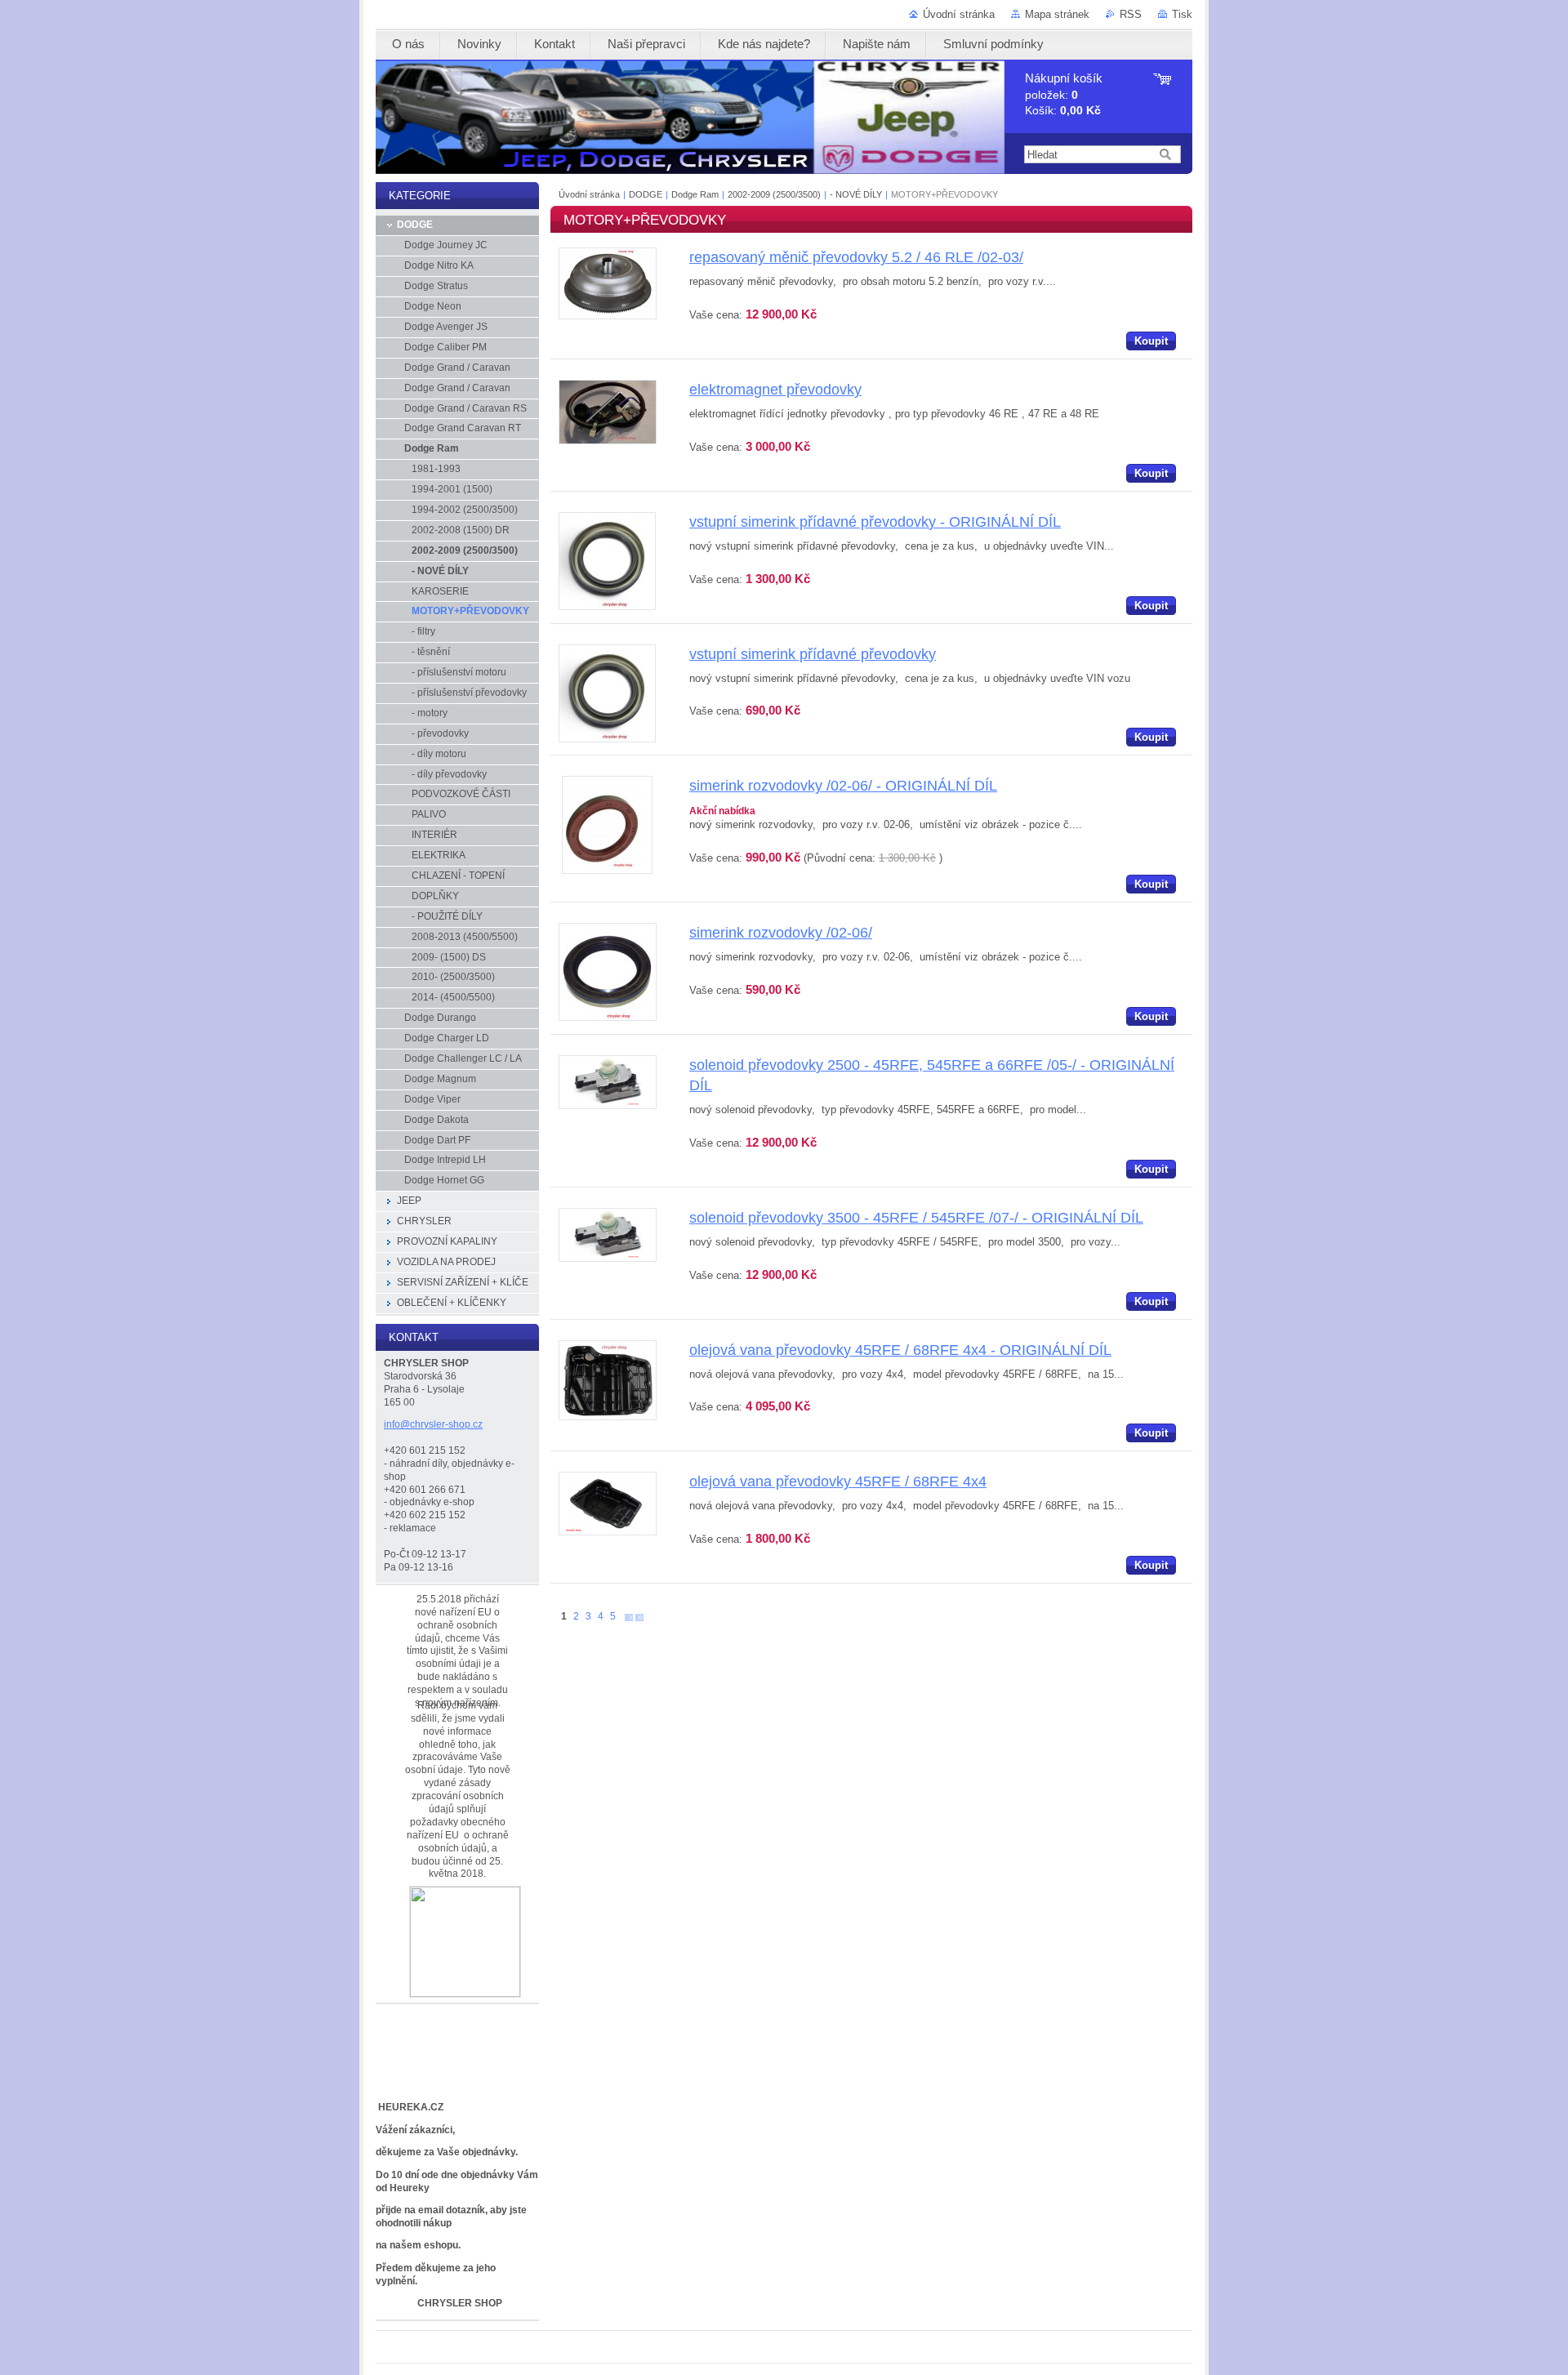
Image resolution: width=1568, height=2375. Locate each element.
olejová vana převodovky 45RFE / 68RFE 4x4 (838, 1482)
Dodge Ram (695, 194)
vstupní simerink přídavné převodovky (813, 654)
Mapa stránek (1057, 14)
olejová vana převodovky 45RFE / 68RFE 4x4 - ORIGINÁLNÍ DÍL (900, 1350)
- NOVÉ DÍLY (856, 194)
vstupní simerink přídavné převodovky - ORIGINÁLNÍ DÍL (875, 522)
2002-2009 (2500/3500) (775, 194)
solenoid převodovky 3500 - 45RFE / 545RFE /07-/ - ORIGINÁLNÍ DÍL (916, 1218)
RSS (1131, 14)
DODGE (646, 194)
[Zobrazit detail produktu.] (608, 316)
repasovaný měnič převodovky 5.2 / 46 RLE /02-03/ (856, 257)
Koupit (1151, 341)
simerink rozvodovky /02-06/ (781, 933)
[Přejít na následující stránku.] (629, 1617)
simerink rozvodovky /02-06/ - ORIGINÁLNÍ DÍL (843, 786)
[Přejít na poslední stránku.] (639, 1617)
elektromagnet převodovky (775, 390)
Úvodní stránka (959, 14)
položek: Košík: (1064, 94)
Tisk (1182, 14)
